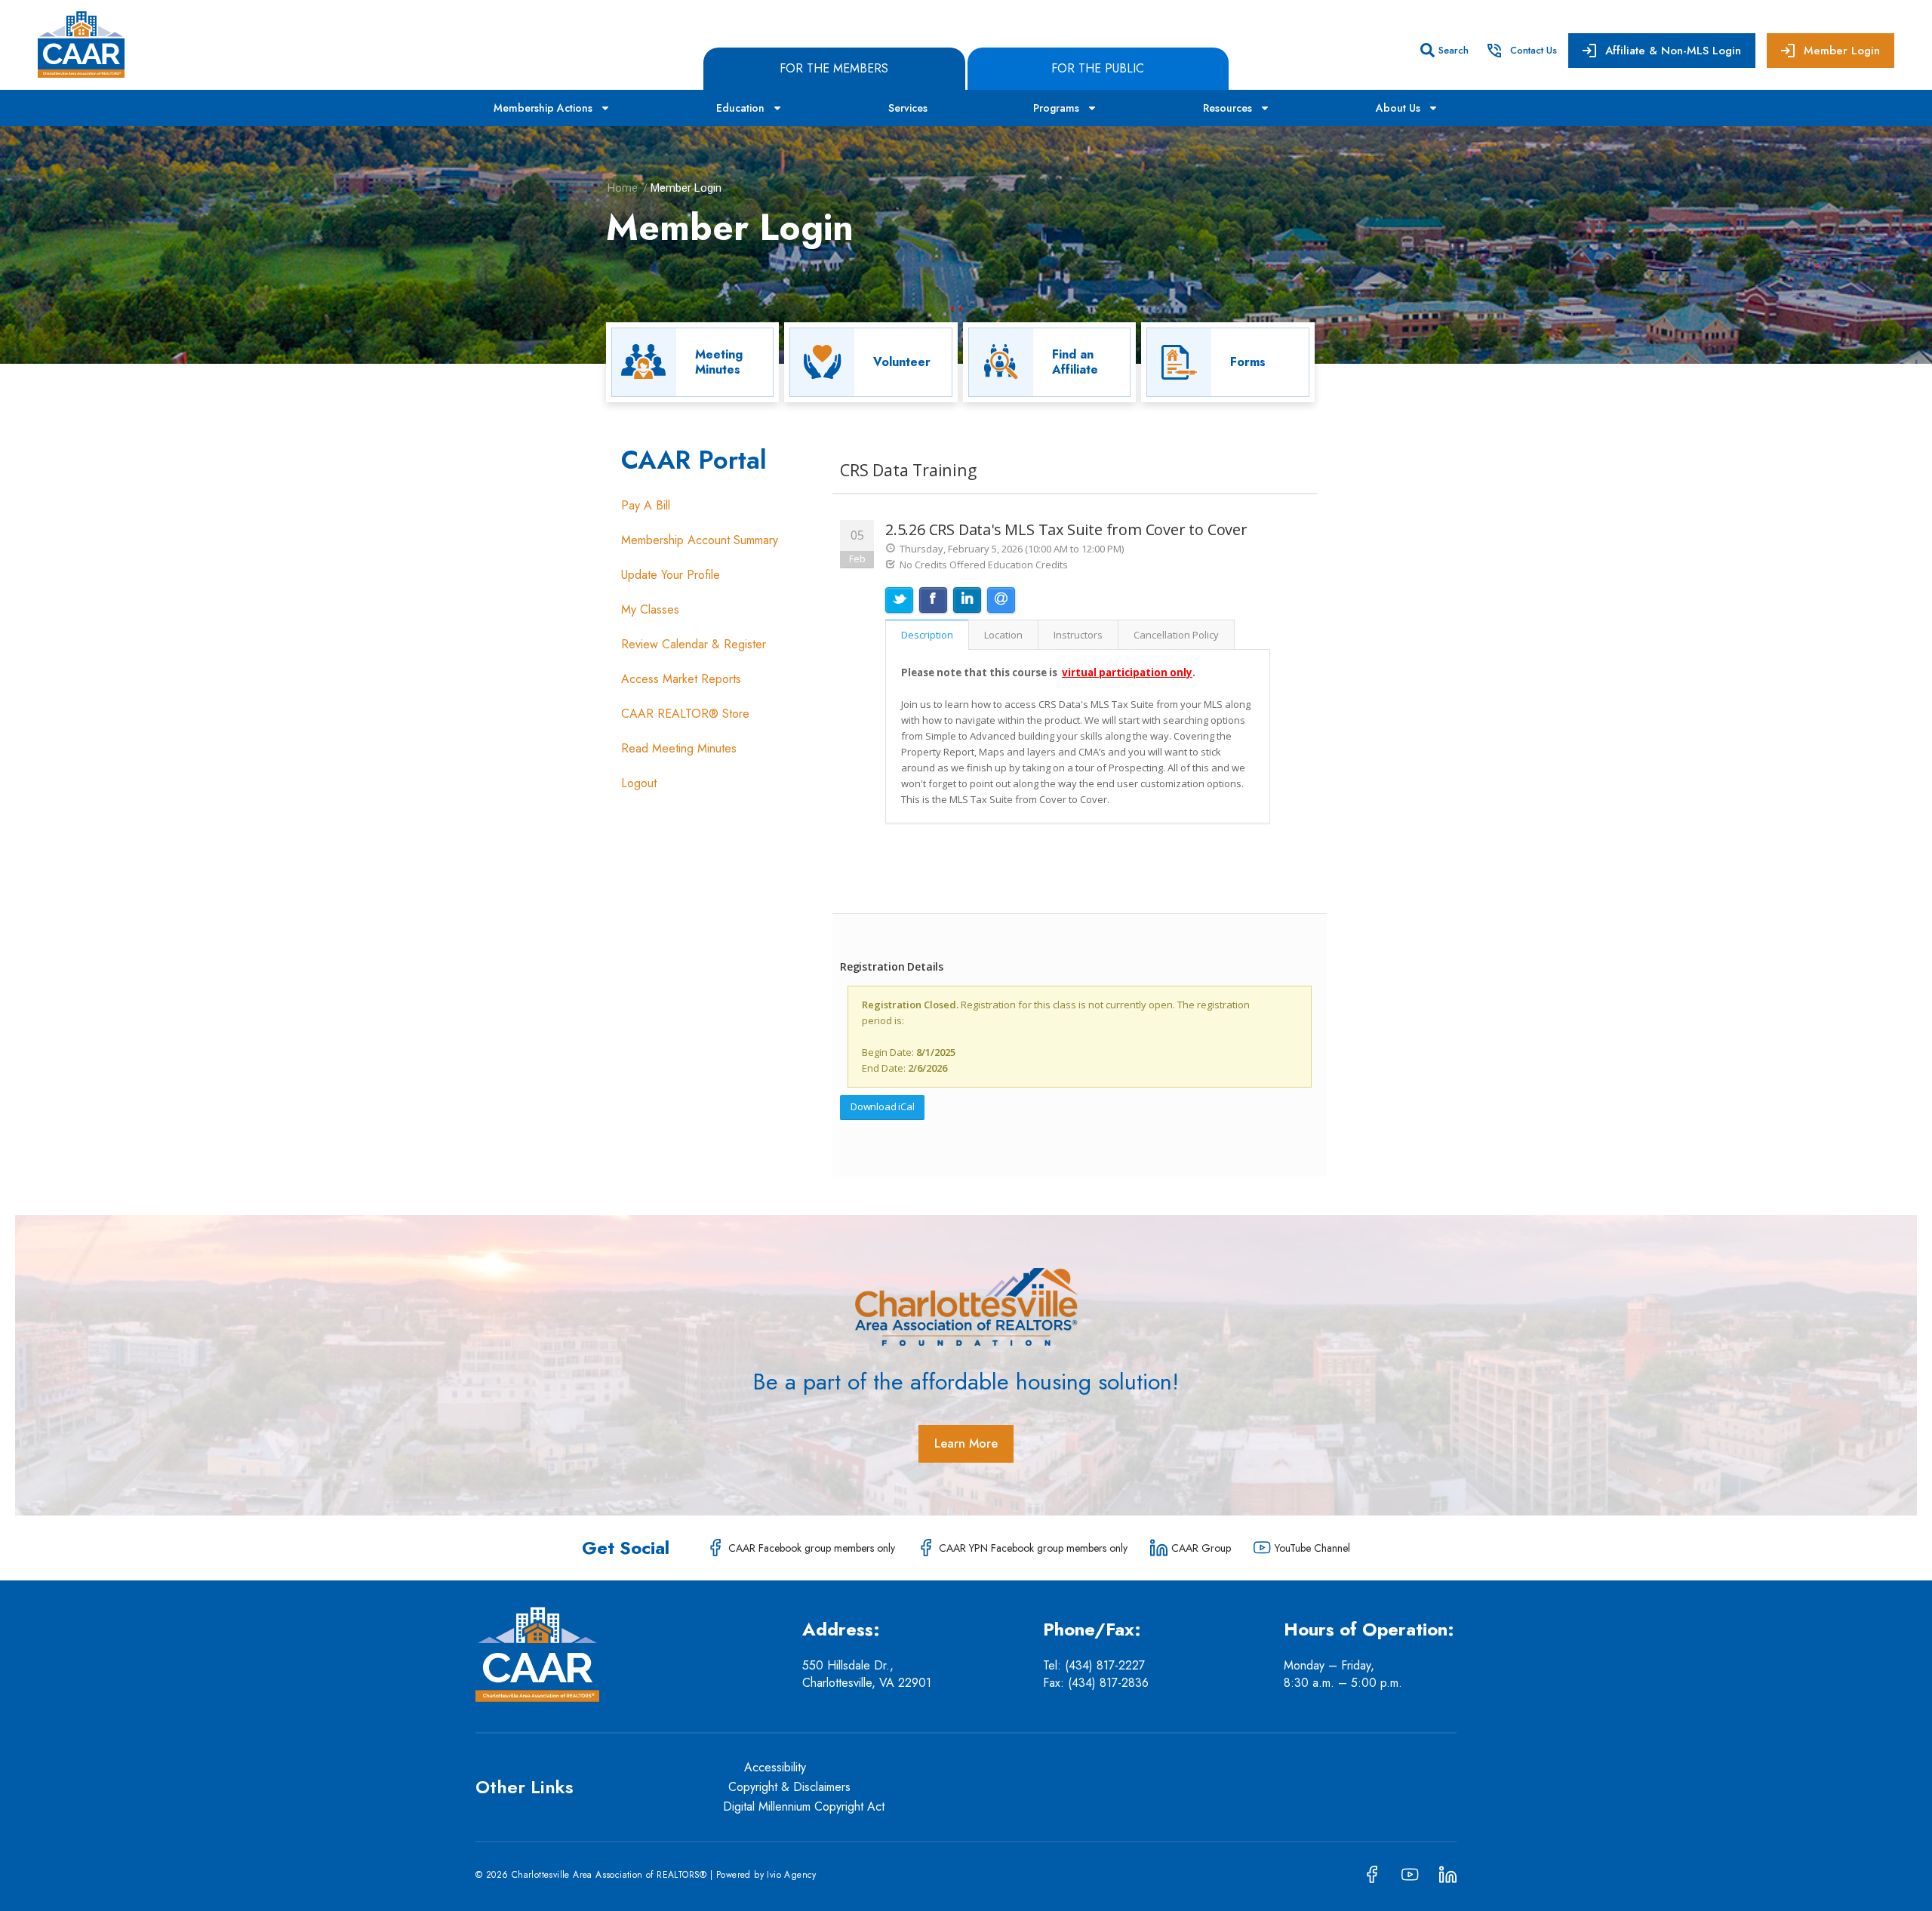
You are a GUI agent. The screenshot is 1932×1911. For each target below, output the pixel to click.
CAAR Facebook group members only (812, 1548)
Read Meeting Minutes (679, 748)
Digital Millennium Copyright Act (804, 1806)
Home (623, 188)
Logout (639, 783)
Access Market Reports (681, 679)
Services (908, 108)
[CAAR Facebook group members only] (716, 1548)
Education (740, 108)
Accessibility (775, 1767)
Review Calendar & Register (694, 644)
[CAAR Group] (1159, 1548)
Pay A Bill (646, 505)
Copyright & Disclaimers (789, 1787)
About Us (1398, 108)
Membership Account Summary (700, 540)
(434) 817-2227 (1107, 1665)
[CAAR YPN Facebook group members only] (926, 1548)
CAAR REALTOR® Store (685, 714)
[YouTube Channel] (1262, 1548)
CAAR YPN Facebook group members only (1033, 1548)
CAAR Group (1201, 1548)
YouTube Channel (1312, 1548)
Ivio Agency (791, 1875)
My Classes (650, 609)
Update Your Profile (671, 575)
